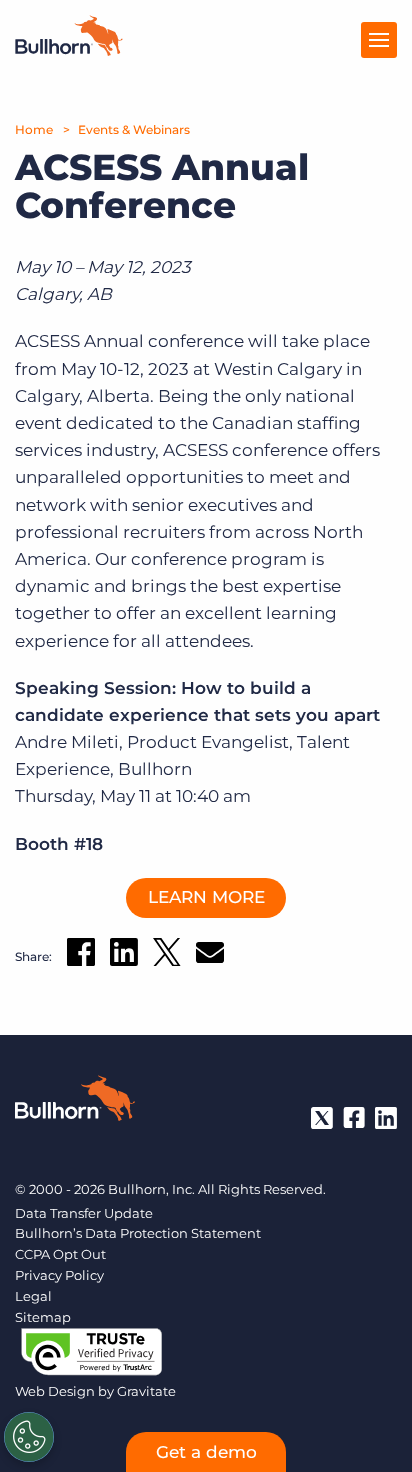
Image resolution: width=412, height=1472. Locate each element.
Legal (33, 1296)
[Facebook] (354, 1118)
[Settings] (29, 1437)
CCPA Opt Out (60, 1254)
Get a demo (206, 1452)
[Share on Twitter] (167, 956)
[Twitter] (322, 1118)
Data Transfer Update (84, 1213)
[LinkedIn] (386, 1118)
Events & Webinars (134, 129)
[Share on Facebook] (81, 956)
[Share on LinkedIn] (124, 956)
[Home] (69, 50)
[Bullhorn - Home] (75, 1102)
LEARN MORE (206, 897)
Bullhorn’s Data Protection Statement (138, 1233)
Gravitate (146, 1391)
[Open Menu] (379, 40)
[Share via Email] (210, 956)
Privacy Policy (59, 1275)
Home (34, 129)
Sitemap (43, 1317)
